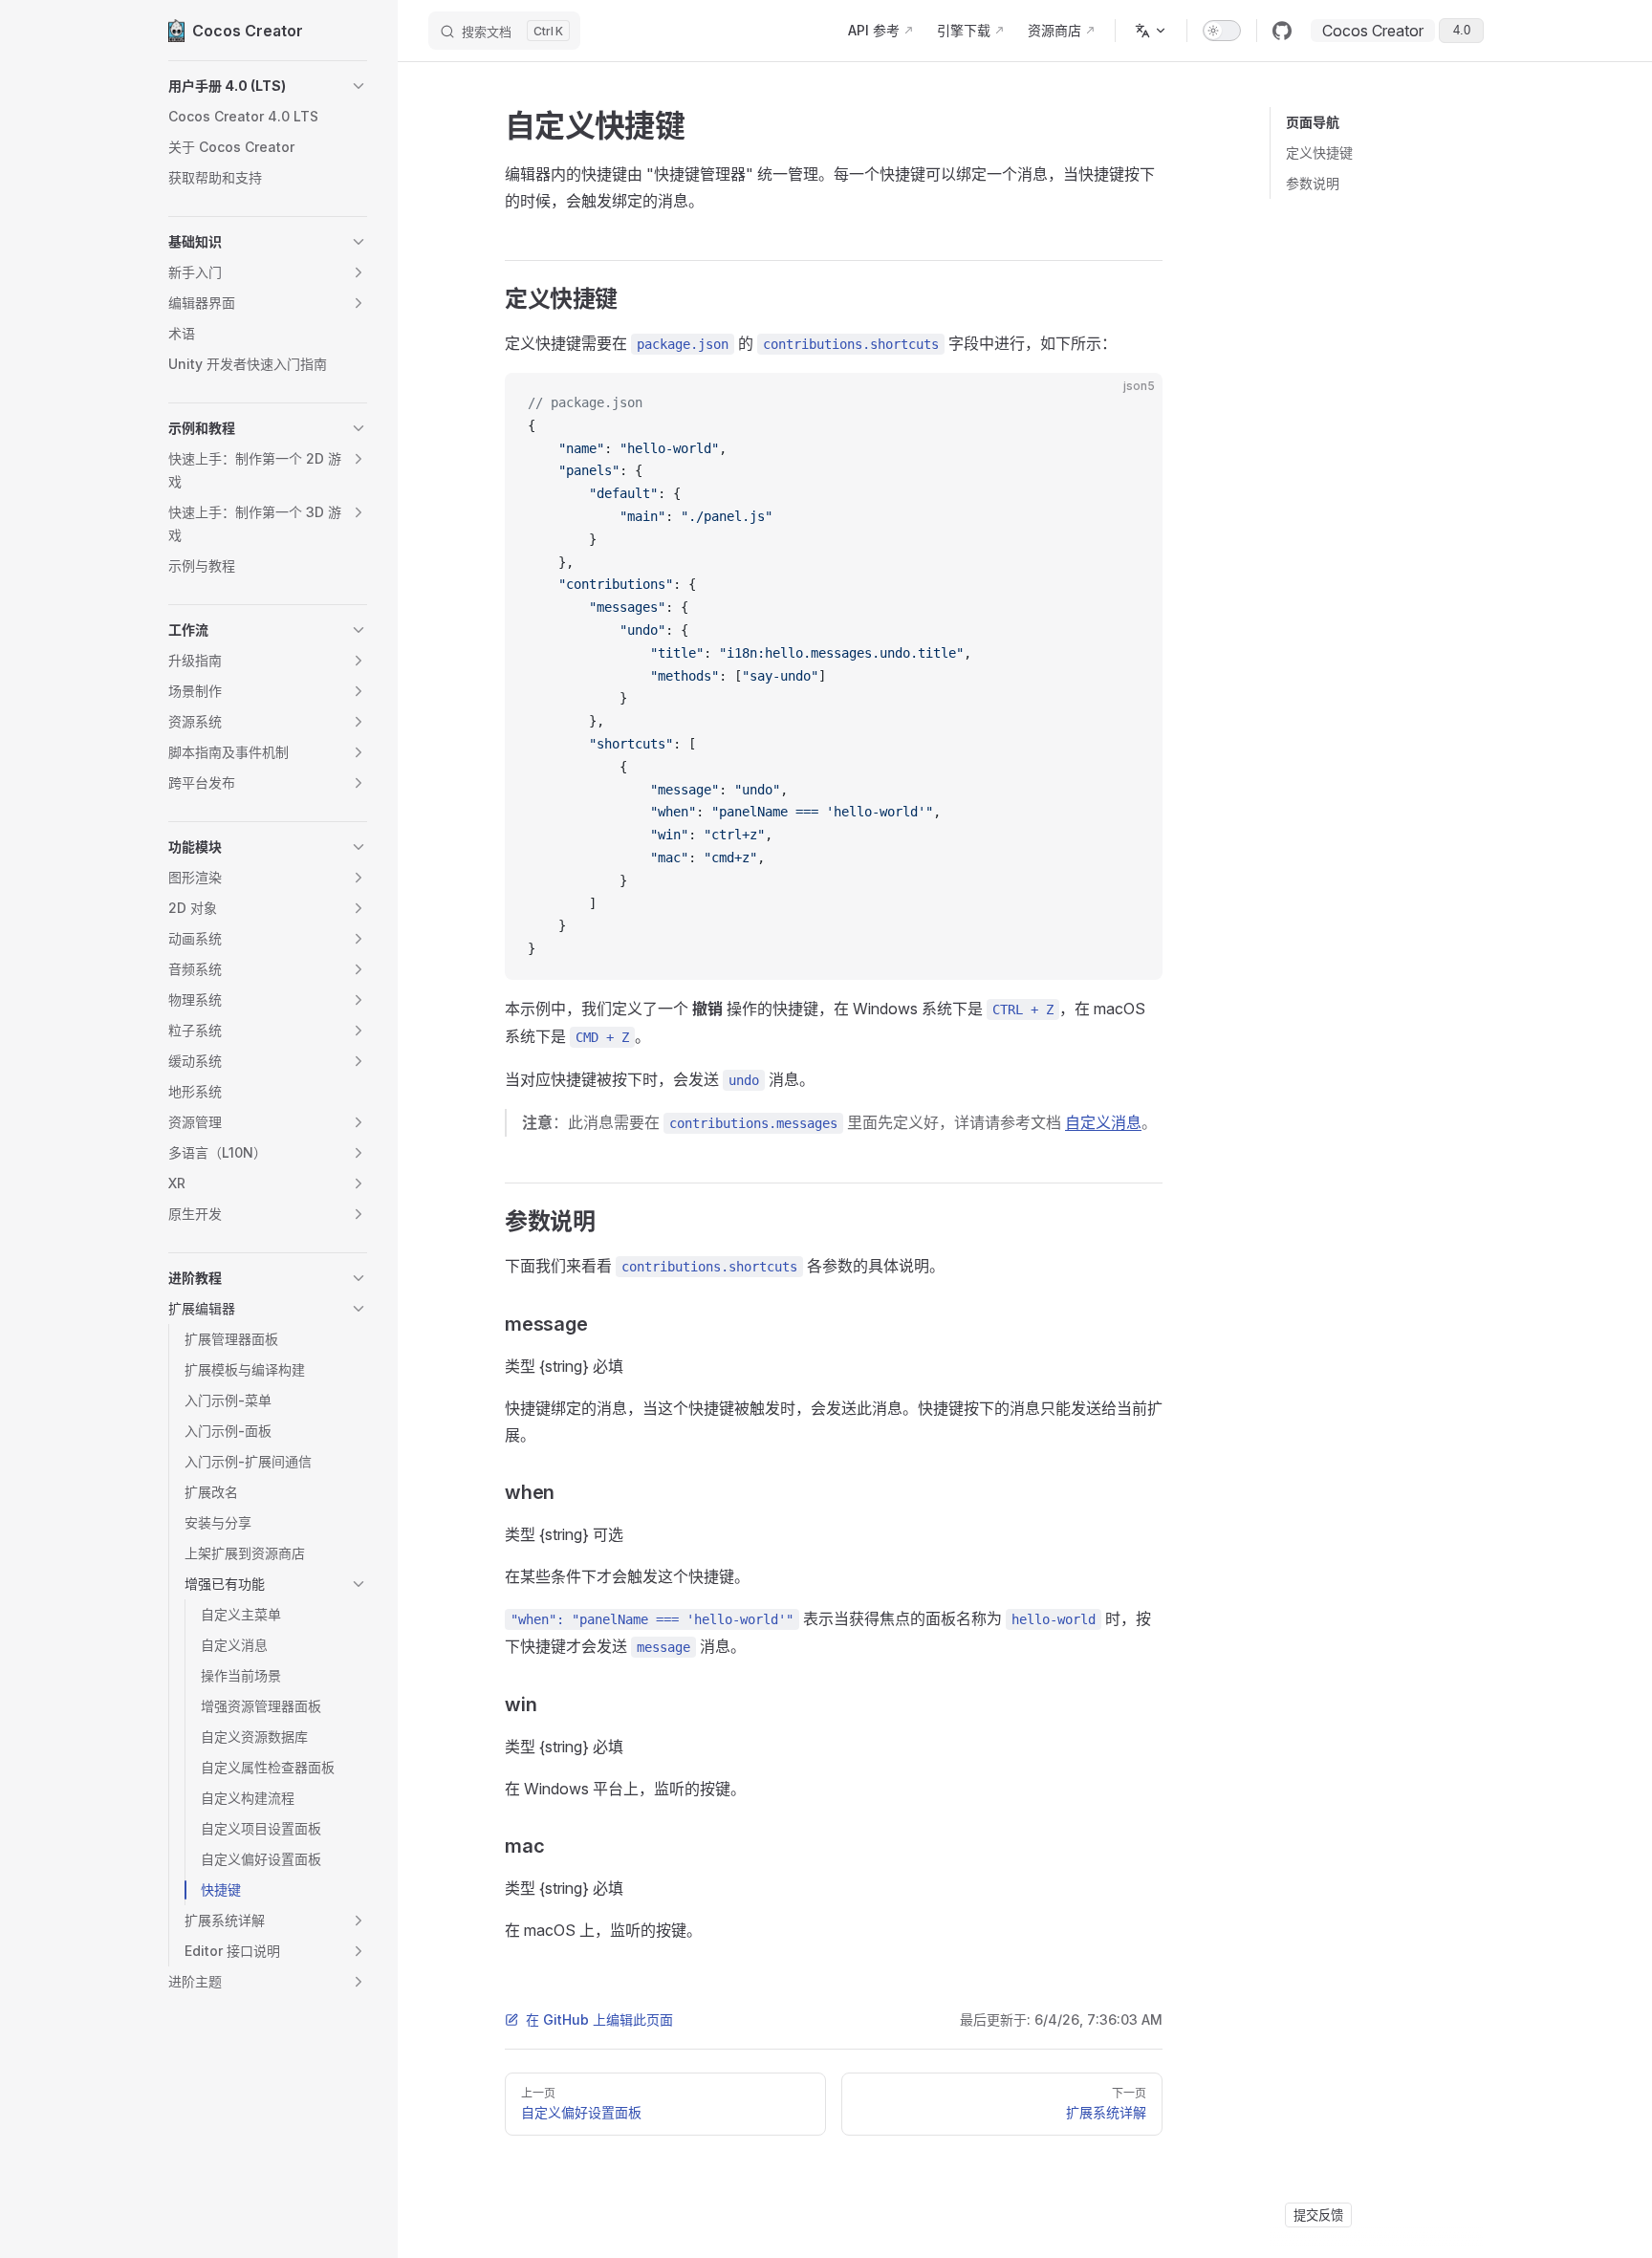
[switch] (1222, 31)
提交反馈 (1318, 2215)
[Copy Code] (1132, 403)
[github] (1282, 31)
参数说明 (1313, 183)
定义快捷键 (1319, 152)
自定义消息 (1103, 1122)
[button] (268, 86)
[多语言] (1151, 31)
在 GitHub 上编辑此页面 (599, 2019)
